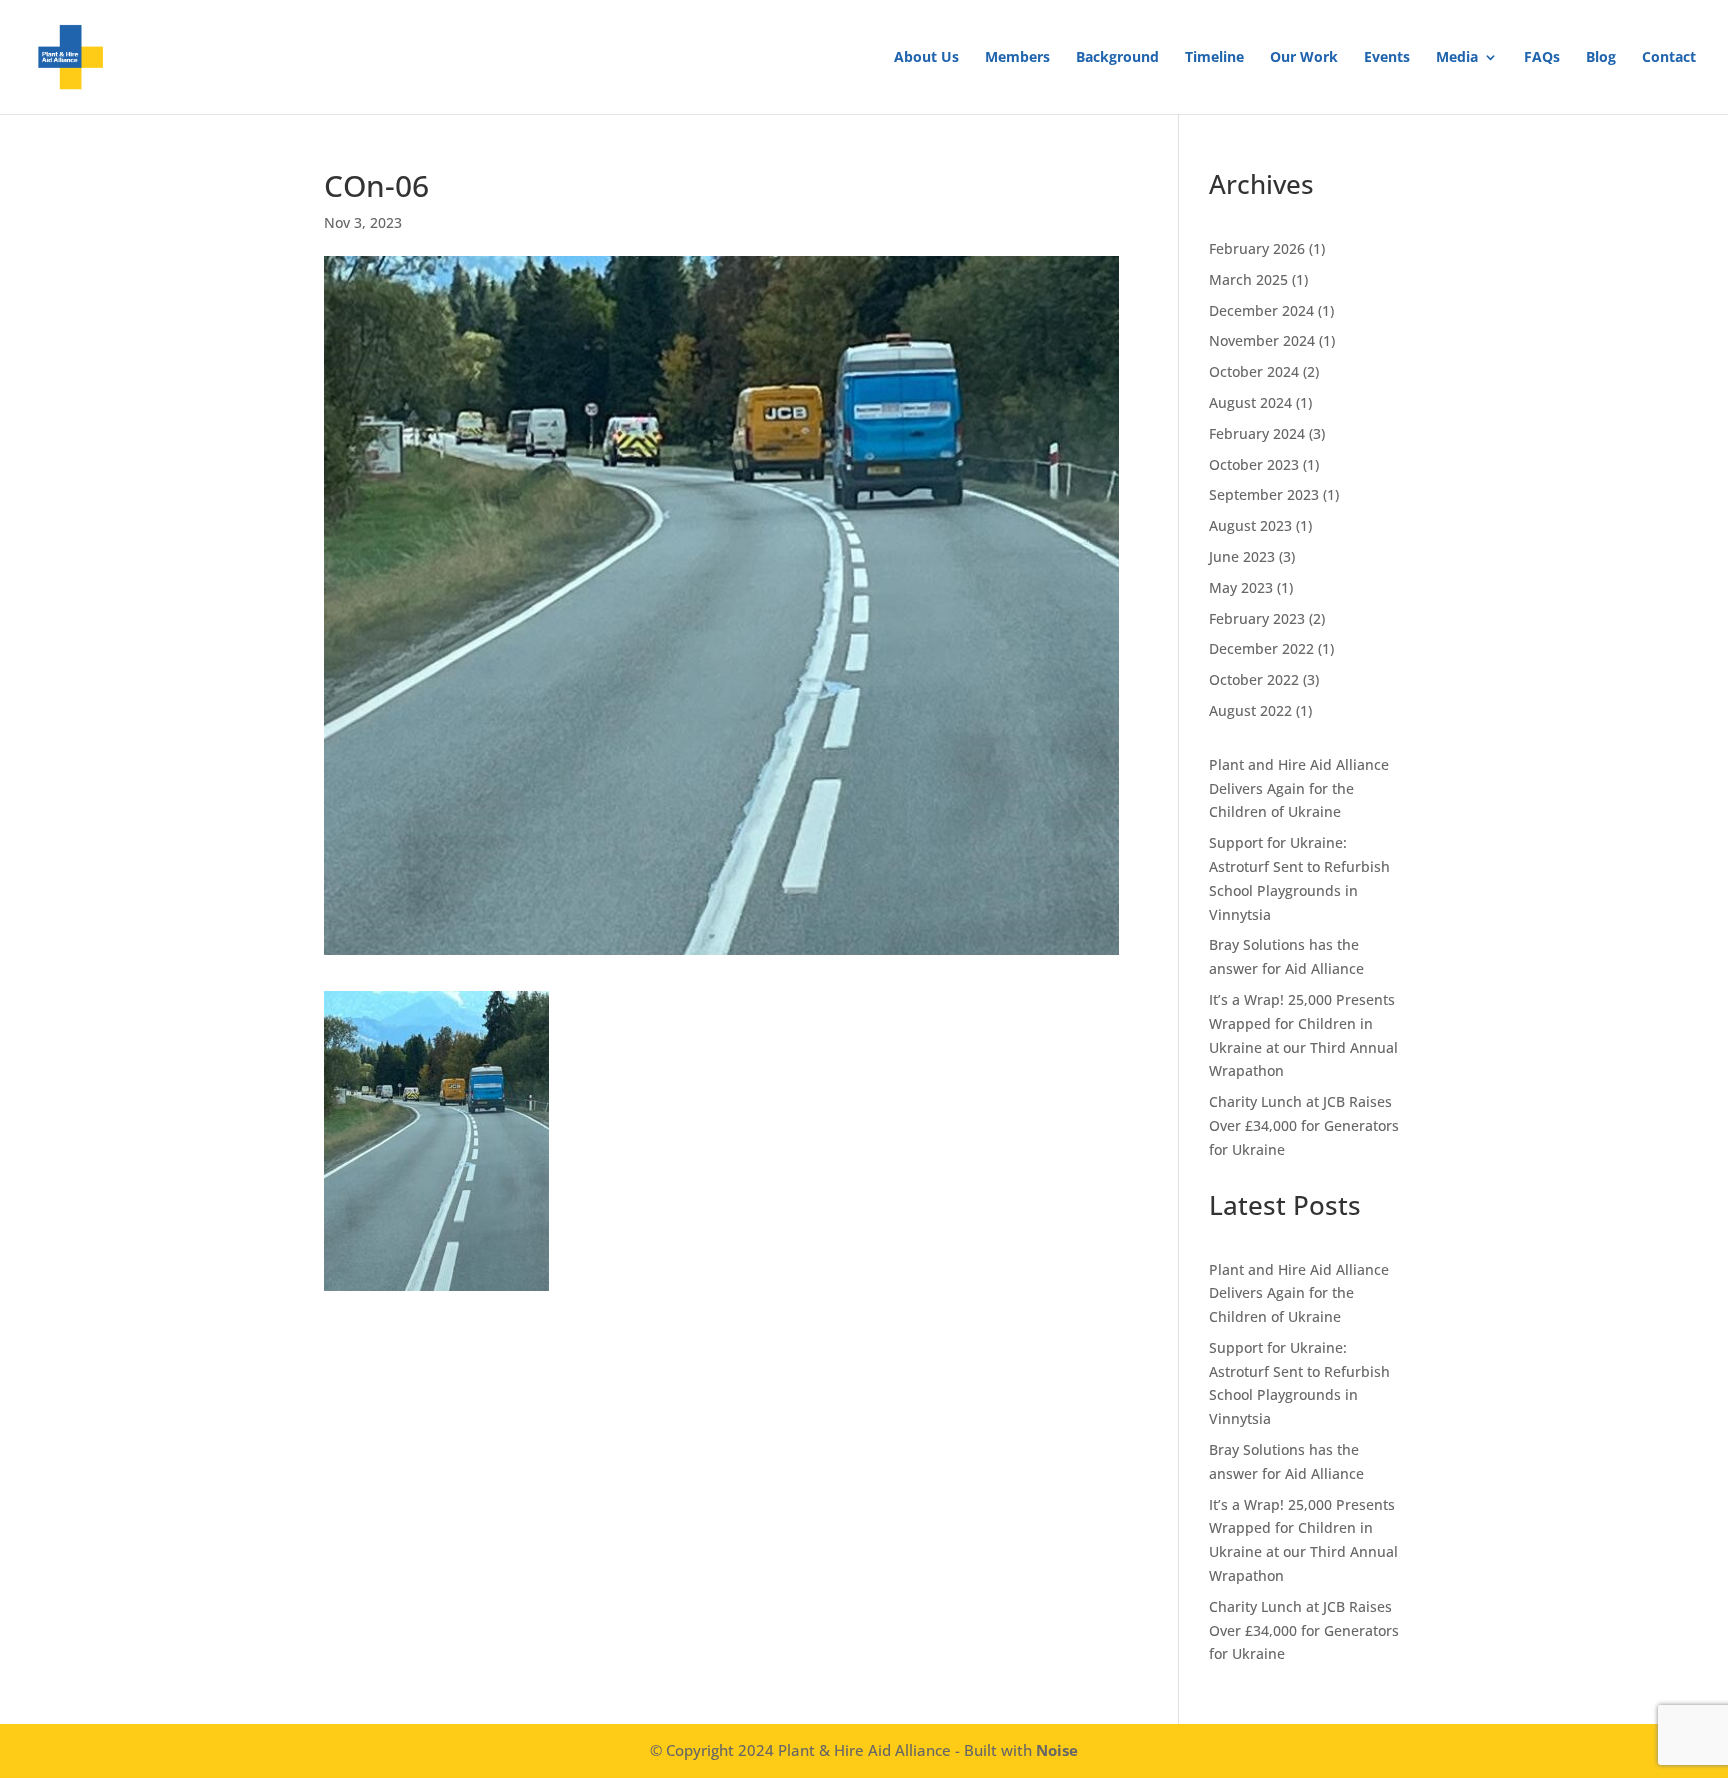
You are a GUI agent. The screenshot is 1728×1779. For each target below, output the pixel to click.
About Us (926, 58)
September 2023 (1264, 494)
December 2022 (1261, 648)
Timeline (1214, 58)
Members (1017, 58)
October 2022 (1254, 679)
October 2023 (1254, 464)
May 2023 (1241, 587)
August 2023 (1250, 525)
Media (1457, 58)
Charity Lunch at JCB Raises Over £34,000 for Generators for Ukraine (1304, 1125)
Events (1387, 58)
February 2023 (1257, 618)
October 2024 (1254, 371)
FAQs (1542, 58)
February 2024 (1257, 433)
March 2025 (1248, 279)
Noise (1057, 1750)
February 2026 (1257, 248)
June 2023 (1242, 556)
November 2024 (1262, 340)
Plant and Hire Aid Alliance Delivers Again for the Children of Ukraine (1299, 788)
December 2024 (1261, 310)
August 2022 (1250, 710)
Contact (1669, 58)
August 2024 (1250, 402)
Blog (1601, 58)
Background (1117, 58)
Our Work (1304, 58)
